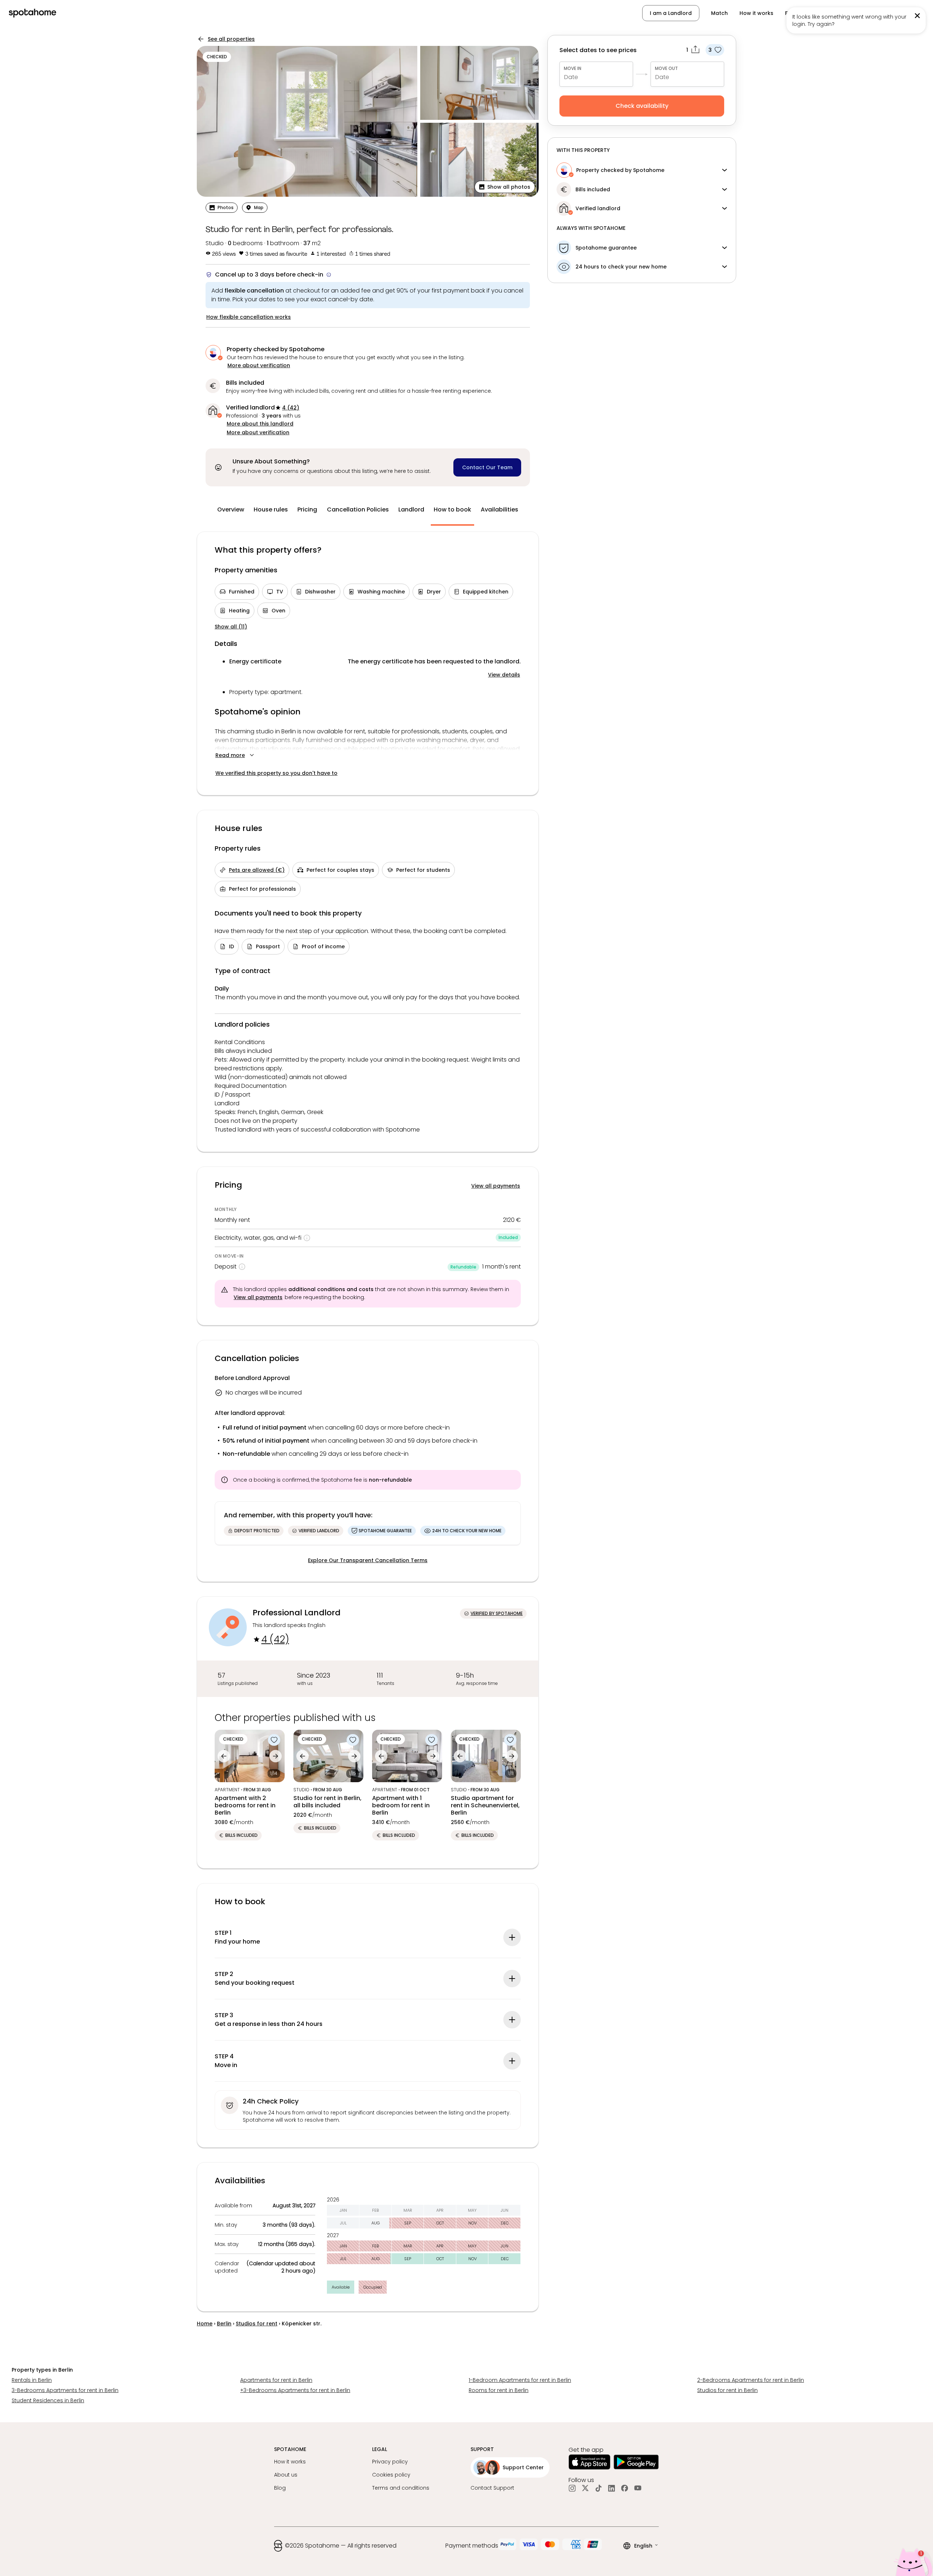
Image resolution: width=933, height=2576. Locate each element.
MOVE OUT (666, 68)
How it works (756, 13)
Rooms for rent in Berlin (499, 2390)
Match (719, 13)
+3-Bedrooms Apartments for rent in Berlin (295, 2390)
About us (286, 2475)
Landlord (411, 509)
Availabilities (499, 509)
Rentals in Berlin (32, 2380)
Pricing (307, 509)
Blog (280, 2488)
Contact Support (492, 2488)
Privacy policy (390, 2462)
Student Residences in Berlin (48, 2400)
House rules (271, 509)
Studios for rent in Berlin (727, 2390)
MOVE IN (573, 68)
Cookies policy (391, 2475)
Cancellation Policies (358, 509)
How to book (452, 509)
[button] (887, 13)
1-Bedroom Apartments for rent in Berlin (520, 2380)
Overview (231, 509)
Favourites (799, 13)
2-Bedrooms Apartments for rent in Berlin (751, 2380)
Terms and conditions (401, 2488)
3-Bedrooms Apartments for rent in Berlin (65, 2390)
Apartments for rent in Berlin (276, 2380)
